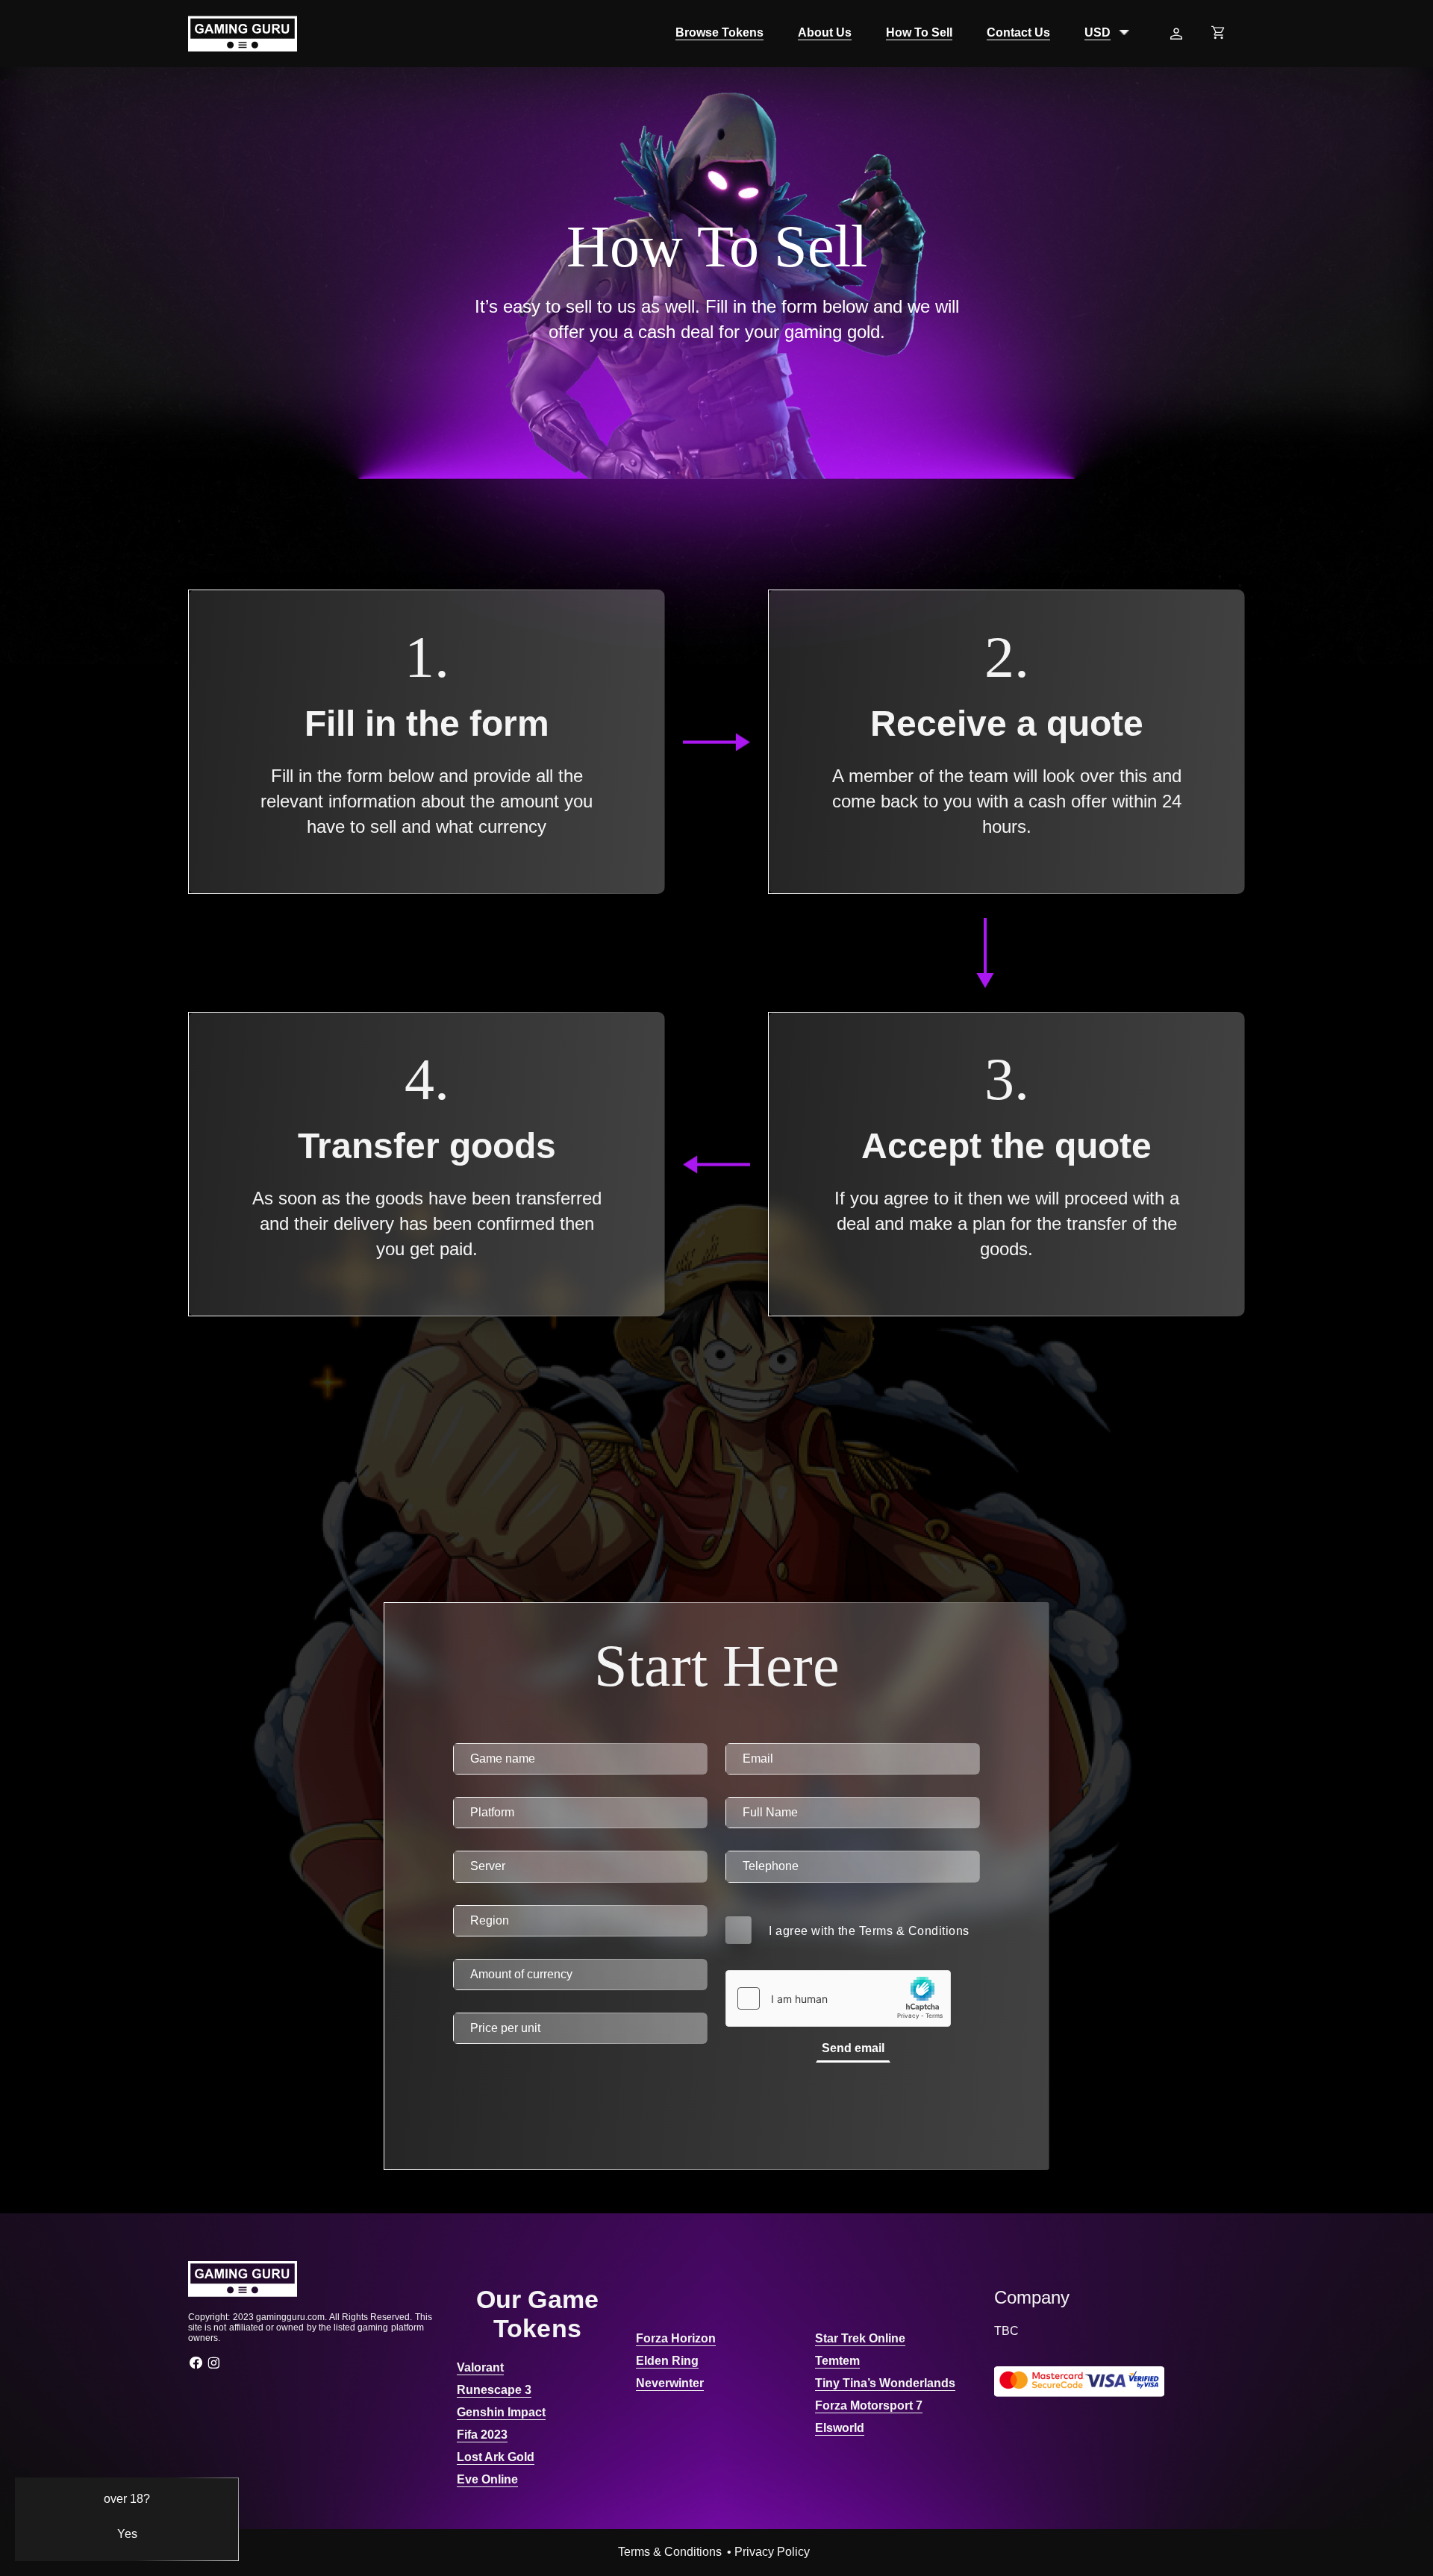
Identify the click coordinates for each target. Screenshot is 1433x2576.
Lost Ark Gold (496, 2457)
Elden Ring (667, 2361)
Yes (127, 2534)
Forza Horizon (676, 2338)
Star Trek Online (860, 2338)
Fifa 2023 (482, 2435)
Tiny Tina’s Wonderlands (885, 2383)
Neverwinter (670, 2383)
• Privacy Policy (768, 2552)
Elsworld (840, 2428)
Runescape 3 (494, 2390)
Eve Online (487, 2479)
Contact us (1018, 32)
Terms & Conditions (914, 1931)
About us (825, 32)
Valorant (480, 2367)
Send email (853, 2048)
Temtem (837, 2361)
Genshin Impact (501, 2412)
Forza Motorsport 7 (869, 2405)
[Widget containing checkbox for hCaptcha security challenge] (838, 1998)
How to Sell (919, 32)
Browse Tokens (719, 32)
